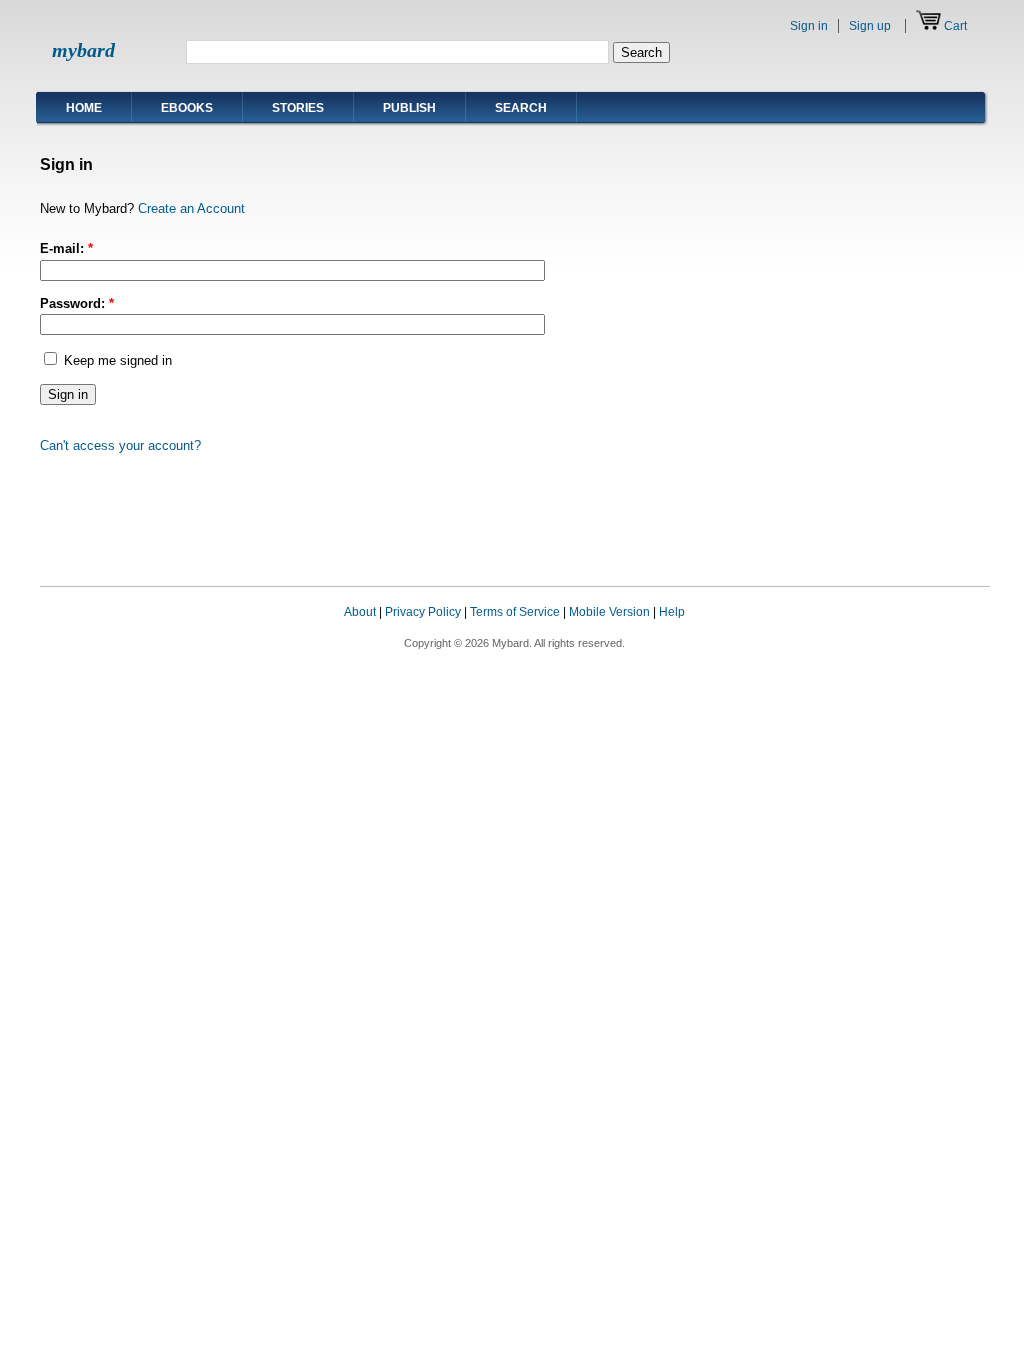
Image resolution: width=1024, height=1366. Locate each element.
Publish (409, 108)
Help (672, 612)
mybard (83, 50)
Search (521, 108)
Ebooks (187, 108)
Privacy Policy (423, 612)
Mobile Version (609, 612)
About (360, 612)
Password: (77, 303)
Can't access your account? (120, 445)
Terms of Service (515, 612)
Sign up (870, 26)
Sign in (809, 26)
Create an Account (191, 208)
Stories (298, 108)
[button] (950, 631)
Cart (955, 26)
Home (84, 108)
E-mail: (66, 248)
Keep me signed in (116, 360)
